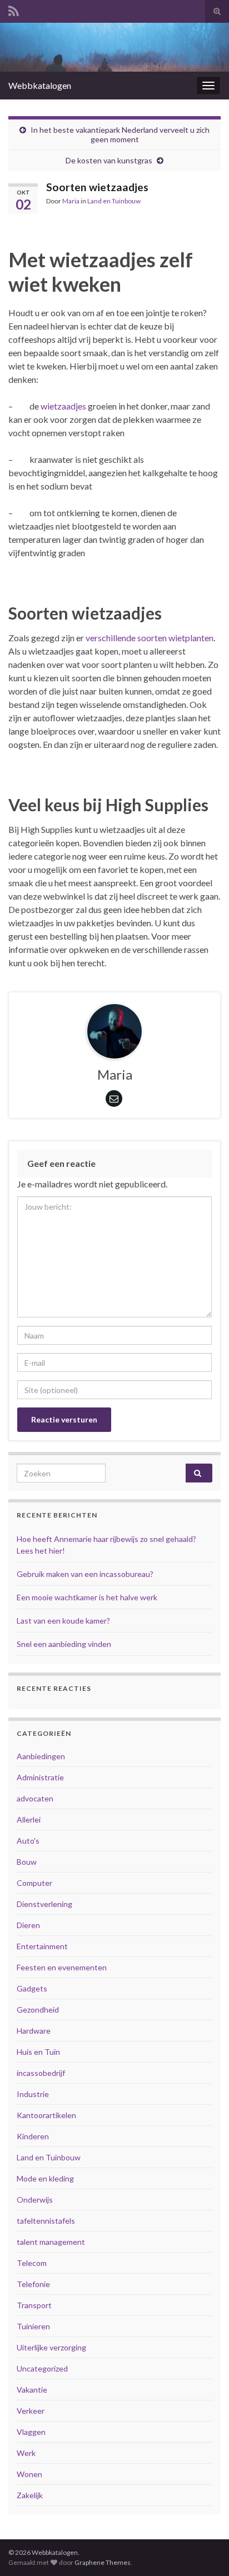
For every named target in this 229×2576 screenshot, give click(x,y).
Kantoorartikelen (46, 2115)
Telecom (32, 2263)
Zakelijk (30, 2495)
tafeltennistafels (46, 2221)
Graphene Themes (103, 2562)
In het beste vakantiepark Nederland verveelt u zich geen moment (120, 134)
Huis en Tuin (38, 2052)
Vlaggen (31, 2432)
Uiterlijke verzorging (51, 2347)
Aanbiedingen (41, 1756)
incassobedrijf (41, 2073)
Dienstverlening (44, 1904)
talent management (51, 2242)
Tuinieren (33, 2326)
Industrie (33, 2094)
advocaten (35, 1798)
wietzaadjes (63, 406)
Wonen (29, 2474)
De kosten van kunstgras (109, 160)
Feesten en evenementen (62, 1967)
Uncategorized (42, 2368)
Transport (34, 2305)
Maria (71, 201)
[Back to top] (204, 2551)
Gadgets (32, 1988)
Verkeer (31, 2411)
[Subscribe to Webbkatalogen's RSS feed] (14, 9)
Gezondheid (38, 2010)
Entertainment (42, 1946)
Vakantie (32, 2390)
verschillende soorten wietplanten (150, 638)
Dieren (28, 1925)
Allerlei (29, 1819)
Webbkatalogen (40, 85)
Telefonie (33, 2284)
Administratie (40, 1777)
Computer (34, 1883)
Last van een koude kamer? (63, 1621)
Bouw (27, 1862)
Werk (26, 2453)
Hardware (34, 2031)
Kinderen (33, 2136)
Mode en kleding (45, 2178)
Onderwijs (35, 2200)
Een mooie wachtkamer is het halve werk (87, 1597)
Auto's (28, 1841)
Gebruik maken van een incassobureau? (85, 1574)
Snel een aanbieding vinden (64, 1644)
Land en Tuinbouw (114, 201)
